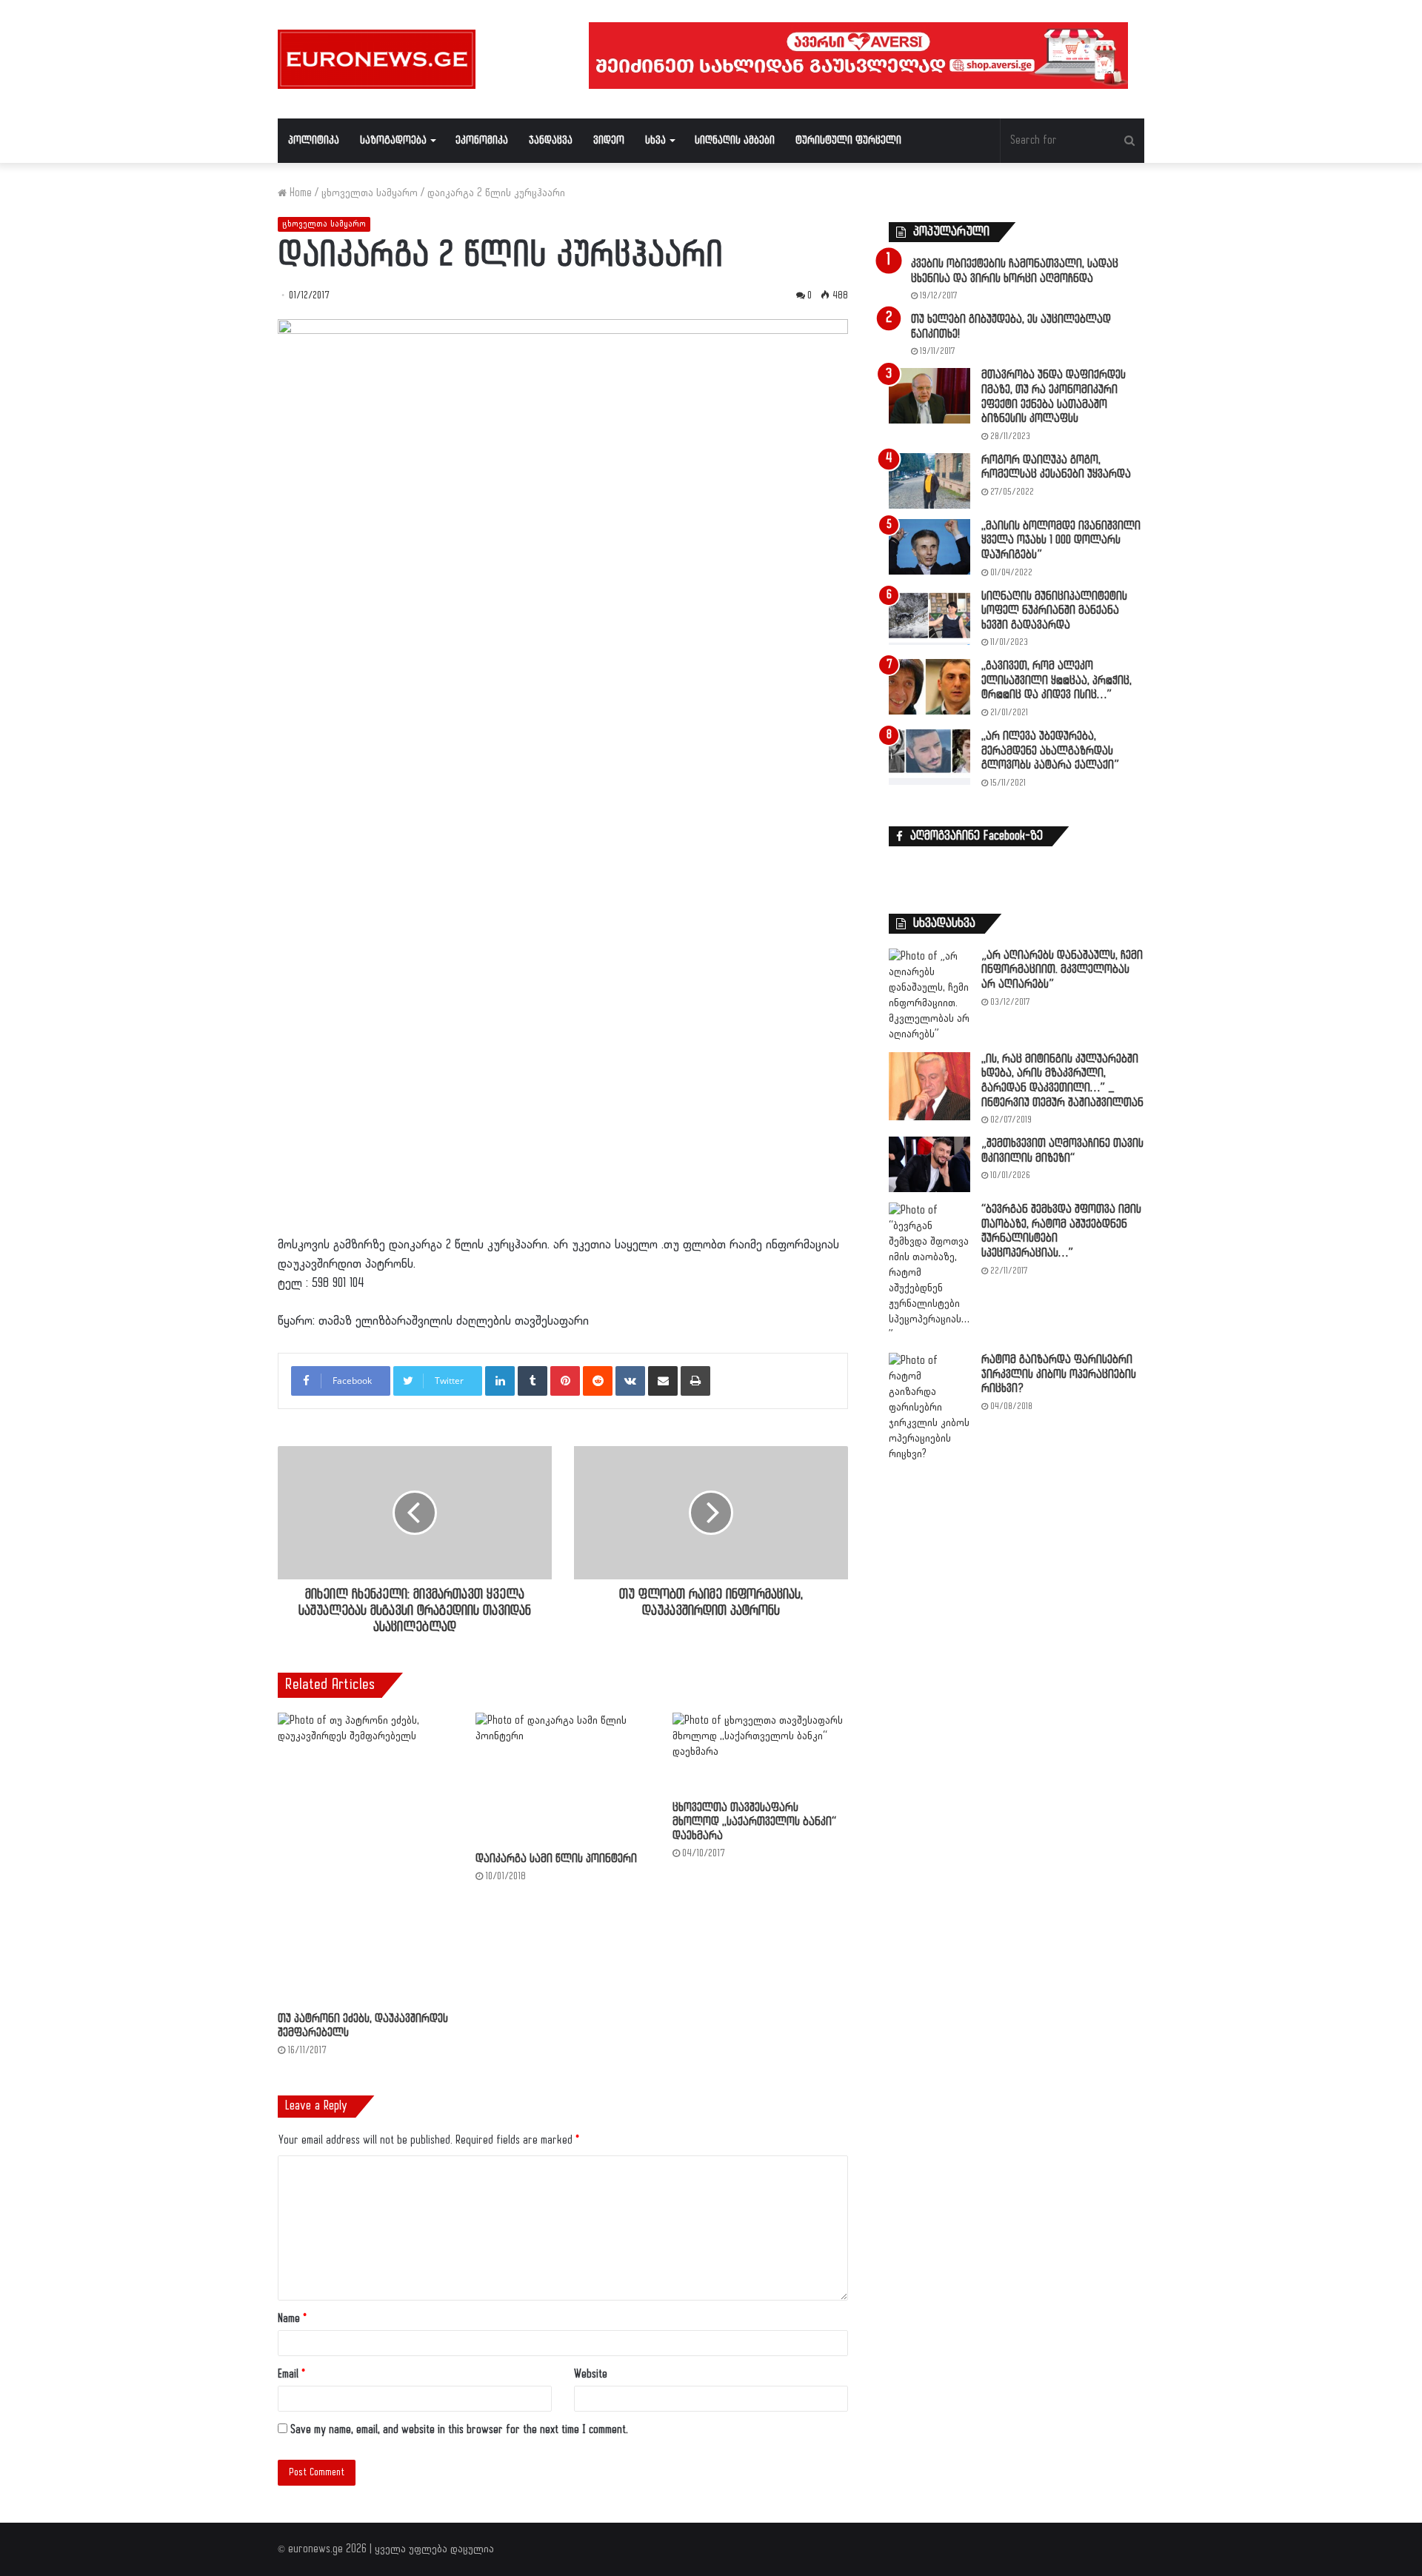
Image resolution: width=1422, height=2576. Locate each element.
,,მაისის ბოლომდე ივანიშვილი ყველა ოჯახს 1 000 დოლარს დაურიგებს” (1061, 541)
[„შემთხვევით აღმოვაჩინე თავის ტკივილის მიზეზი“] (929, 1164)
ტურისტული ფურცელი (848, 140)
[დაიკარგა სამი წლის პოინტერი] (563, 1779)
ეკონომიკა (482, 140)
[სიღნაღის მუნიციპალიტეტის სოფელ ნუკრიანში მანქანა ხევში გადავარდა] (929, 617)
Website (591, 2374)
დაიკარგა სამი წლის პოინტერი (556, 1859)
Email (291, 2374)
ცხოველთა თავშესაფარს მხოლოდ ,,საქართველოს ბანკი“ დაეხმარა (754, 1822)
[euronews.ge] (377, 59)
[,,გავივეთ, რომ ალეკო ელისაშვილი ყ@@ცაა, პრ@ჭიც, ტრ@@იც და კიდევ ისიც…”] (929, 687)
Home (299, 193)
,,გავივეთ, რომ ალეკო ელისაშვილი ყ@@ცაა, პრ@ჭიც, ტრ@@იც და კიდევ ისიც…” (1057, 680)
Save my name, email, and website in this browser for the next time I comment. (459, 2430)
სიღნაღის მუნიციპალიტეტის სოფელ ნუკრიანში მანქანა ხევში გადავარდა (1054, 611)
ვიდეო (609, 140)
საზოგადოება (393, 140)
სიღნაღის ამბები (735, 140)
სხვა (655, 140)
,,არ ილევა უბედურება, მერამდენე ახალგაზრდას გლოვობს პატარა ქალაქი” (1050, 751)
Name (292, 2319)
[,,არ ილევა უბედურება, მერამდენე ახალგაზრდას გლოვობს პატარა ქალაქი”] (929, 757)
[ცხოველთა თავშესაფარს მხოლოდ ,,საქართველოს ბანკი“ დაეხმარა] (760, 1753)
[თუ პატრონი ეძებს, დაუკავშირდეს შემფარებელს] (365, 1859)
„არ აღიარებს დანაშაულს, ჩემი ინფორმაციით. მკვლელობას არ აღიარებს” (1062, 970)
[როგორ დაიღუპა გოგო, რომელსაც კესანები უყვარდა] (929, 481)
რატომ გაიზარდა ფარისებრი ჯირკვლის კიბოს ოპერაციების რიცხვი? (1059, 1374)
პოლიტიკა (314, 140)
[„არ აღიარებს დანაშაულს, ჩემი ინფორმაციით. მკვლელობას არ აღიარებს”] (929, 995)
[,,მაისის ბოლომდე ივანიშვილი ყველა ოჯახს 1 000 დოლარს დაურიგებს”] (929, 547)
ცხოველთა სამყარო (370, 193)
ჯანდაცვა (551, 140)
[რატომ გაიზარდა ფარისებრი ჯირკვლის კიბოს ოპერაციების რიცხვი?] (929, 1407)
